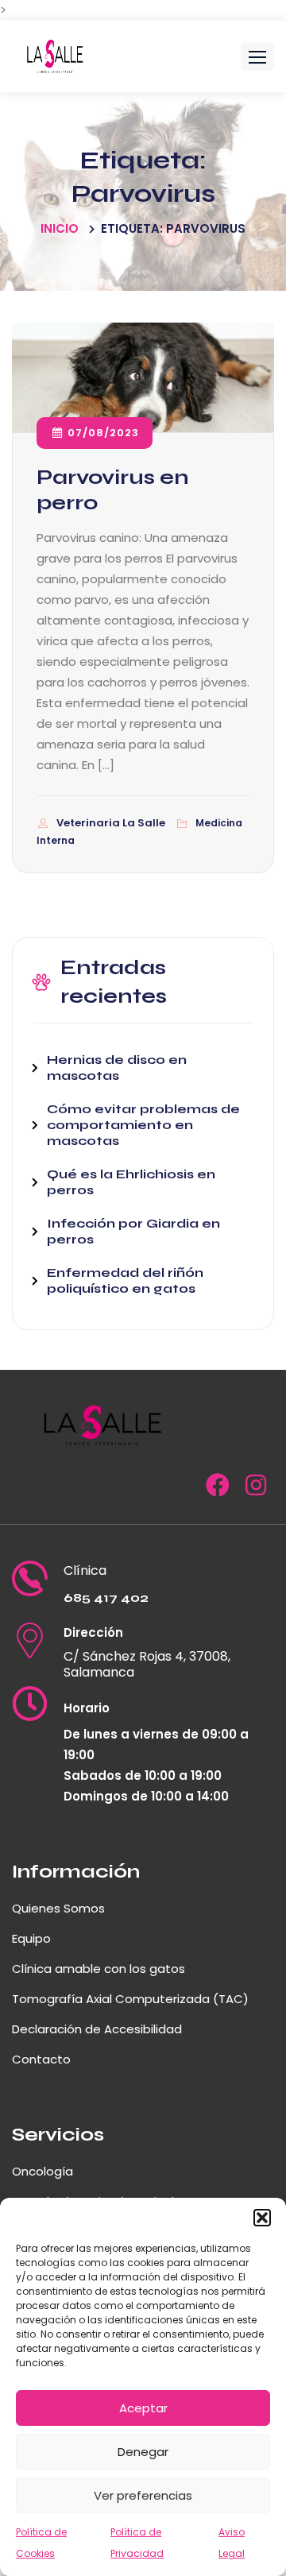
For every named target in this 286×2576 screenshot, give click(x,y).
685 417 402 (106, 1597)
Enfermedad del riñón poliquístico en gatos (125, 1280)
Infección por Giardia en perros (133, 1231)
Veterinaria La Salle (112, 823)
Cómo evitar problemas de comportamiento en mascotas (143, 1125)
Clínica (85, 1571)
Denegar (143, 2452)
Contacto (41, 2059)
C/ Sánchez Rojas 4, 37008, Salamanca (147, 1665)
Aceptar (143, 2408)
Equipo (31, 1938)
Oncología (43, 2171)
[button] (262, 2218)
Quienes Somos (58, 1908)
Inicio (60, 228)
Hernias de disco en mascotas (117, 1068)
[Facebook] (218, 1489)
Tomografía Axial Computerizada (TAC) (130, 1999)
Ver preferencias (143, 2495)
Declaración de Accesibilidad (97, 2029)
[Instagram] (256, 1489)
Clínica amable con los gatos (99, 1969)
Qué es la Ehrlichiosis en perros (131, 1182)
